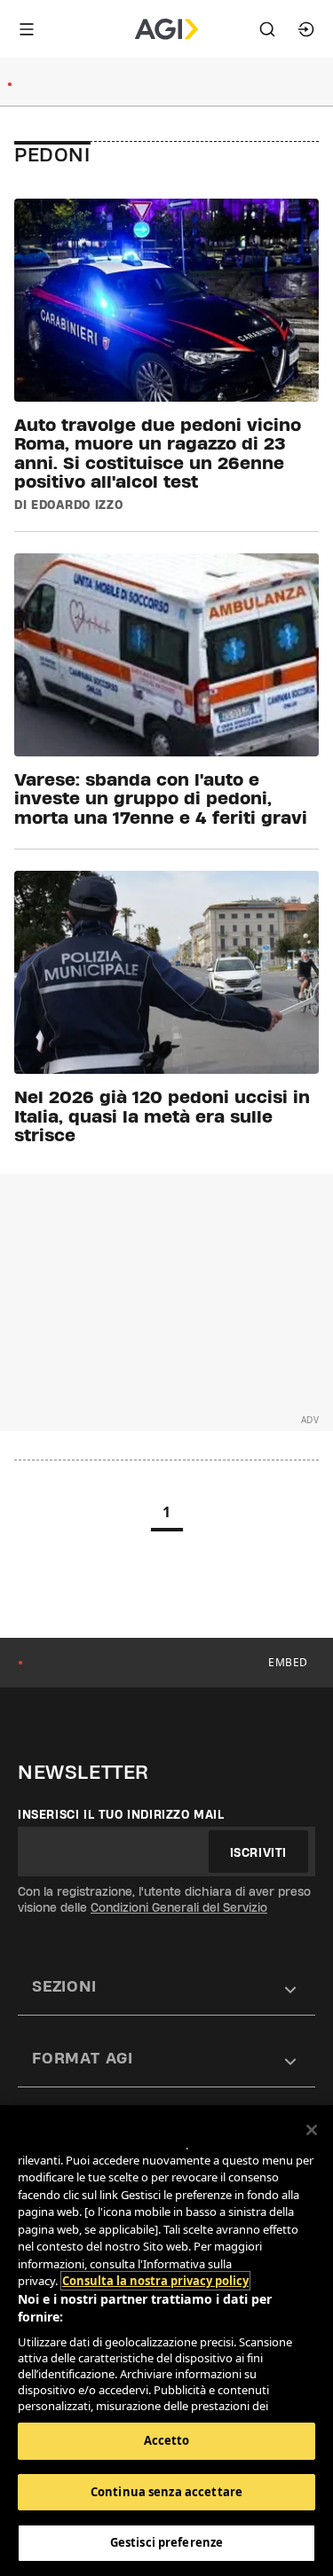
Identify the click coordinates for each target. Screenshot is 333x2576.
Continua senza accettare (166, 2492)
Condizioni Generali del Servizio (179, 1907)
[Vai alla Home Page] (166, 29)
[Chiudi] (312, 2130)
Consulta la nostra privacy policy (155, 2281)
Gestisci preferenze (166, 2542)
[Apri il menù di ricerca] (267, 29)
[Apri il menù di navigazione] (27, 29)
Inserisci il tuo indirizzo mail (121, 1814)
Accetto (167, 2440)
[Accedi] (306, 29)
